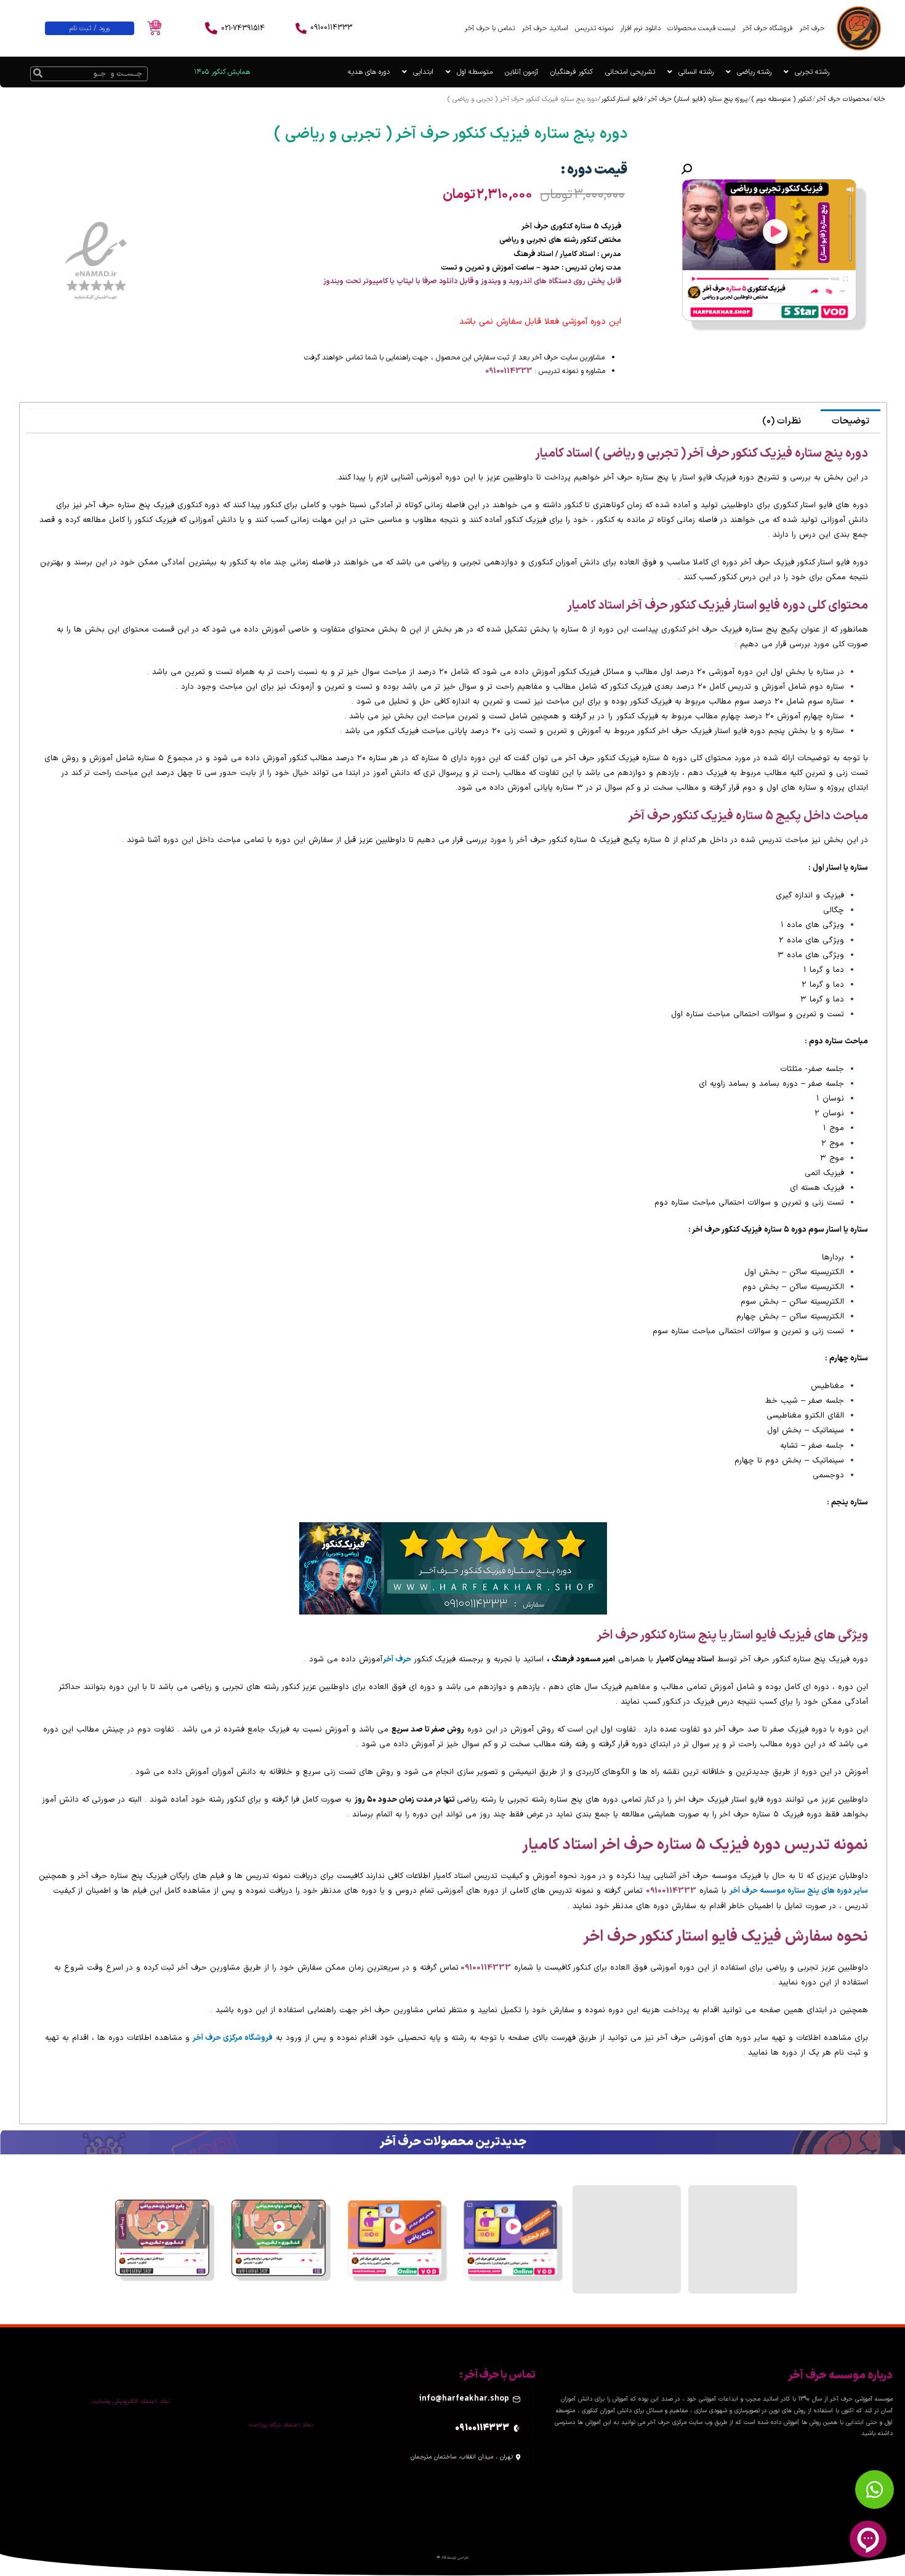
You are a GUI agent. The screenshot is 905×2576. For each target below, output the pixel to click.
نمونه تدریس (594, 28)
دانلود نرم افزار (640, 28)
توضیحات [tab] (851, 421)
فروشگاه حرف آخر (767, 28)
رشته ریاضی (754, 72)
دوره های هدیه (369, 72)
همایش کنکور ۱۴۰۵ (222, 72)
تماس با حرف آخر (489, 28)
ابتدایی (423, 72)
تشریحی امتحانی (630, 72)
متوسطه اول (475, 72)
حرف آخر (812, 28)
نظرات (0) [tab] (782, 421)
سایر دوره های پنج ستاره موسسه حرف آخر (799, 1891)
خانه (879, 99)
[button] (686, 169)
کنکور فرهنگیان (572, 72)
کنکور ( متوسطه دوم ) (782, 99)
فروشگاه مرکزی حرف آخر (233, 2038)
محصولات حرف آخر (843, 99)
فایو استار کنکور (622, 99)
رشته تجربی (812, 72)
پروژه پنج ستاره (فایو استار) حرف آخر (698, 99)
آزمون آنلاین (521, 72)
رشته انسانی (696, 72)
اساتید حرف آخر (545, 28)
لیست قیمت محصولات (701, 28)
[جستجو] (38, 74)
